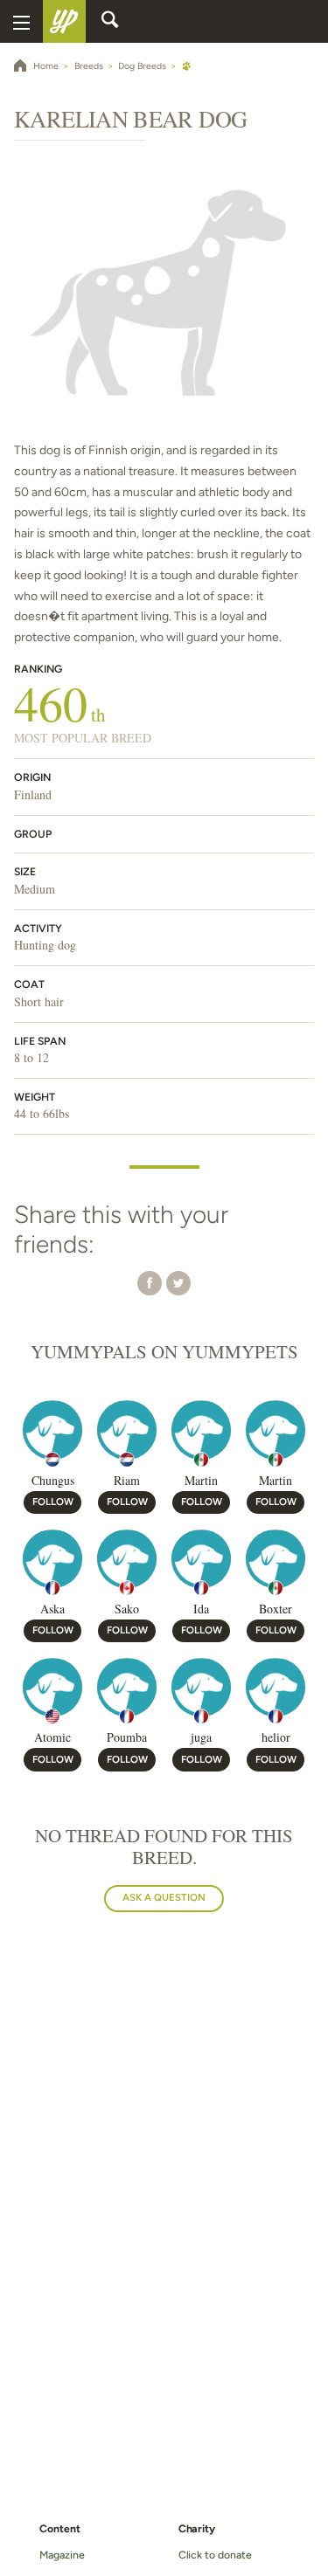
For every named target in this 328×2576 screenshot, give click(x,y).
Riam (127, 1480)
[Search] (110, 22)
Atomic (52, 1737)
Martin (201, 1480)
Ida (201, 1609)
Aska (52, 1609)
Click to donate (215, 2555)
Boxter (276, 1609)
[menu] (21, 21)
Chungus (53, 1480)
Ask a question (164, 1897)
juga (201, 1737)
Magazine (62, 2555)
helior (276, 1737)
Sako (127, 1609)
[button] (150, 1283)
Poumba (127, 1737)
